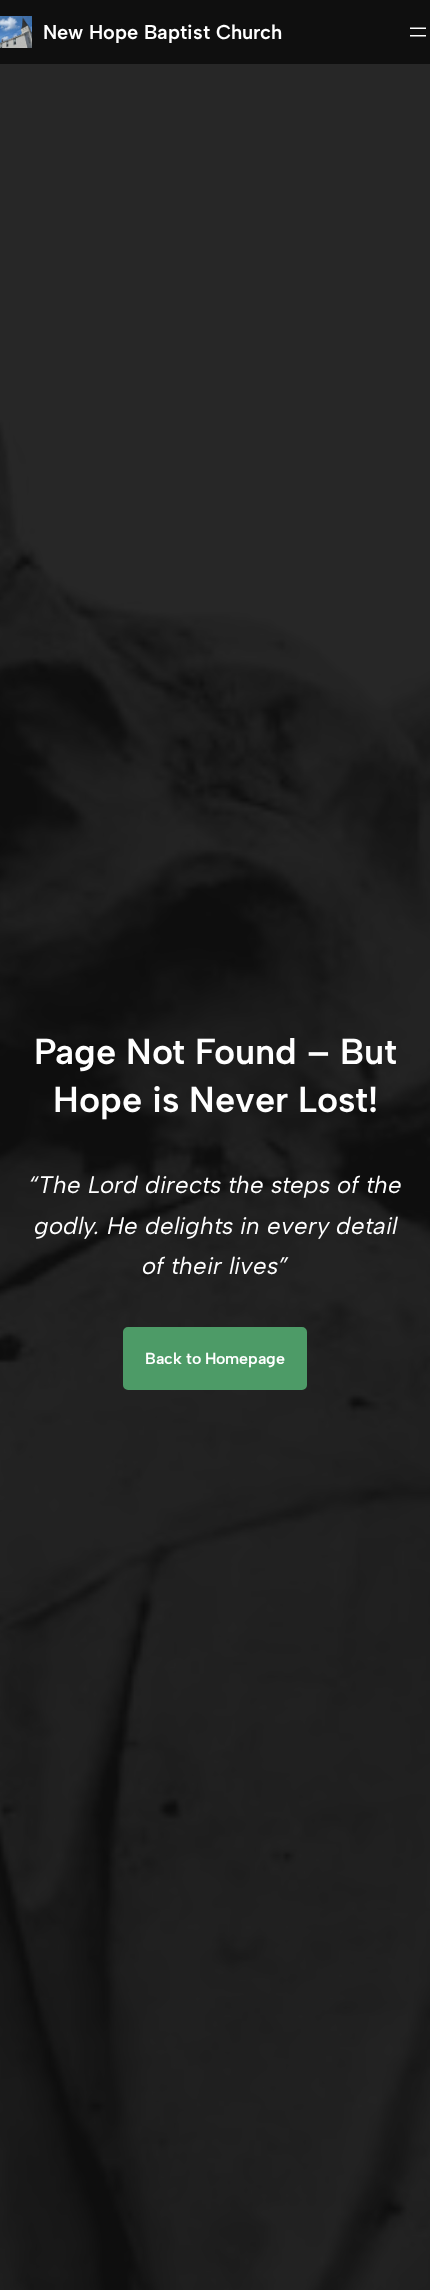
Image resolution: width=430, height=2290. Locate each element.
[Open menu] (418, 32)
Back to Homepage (215, 1358)
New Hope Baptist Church (162, 32)
